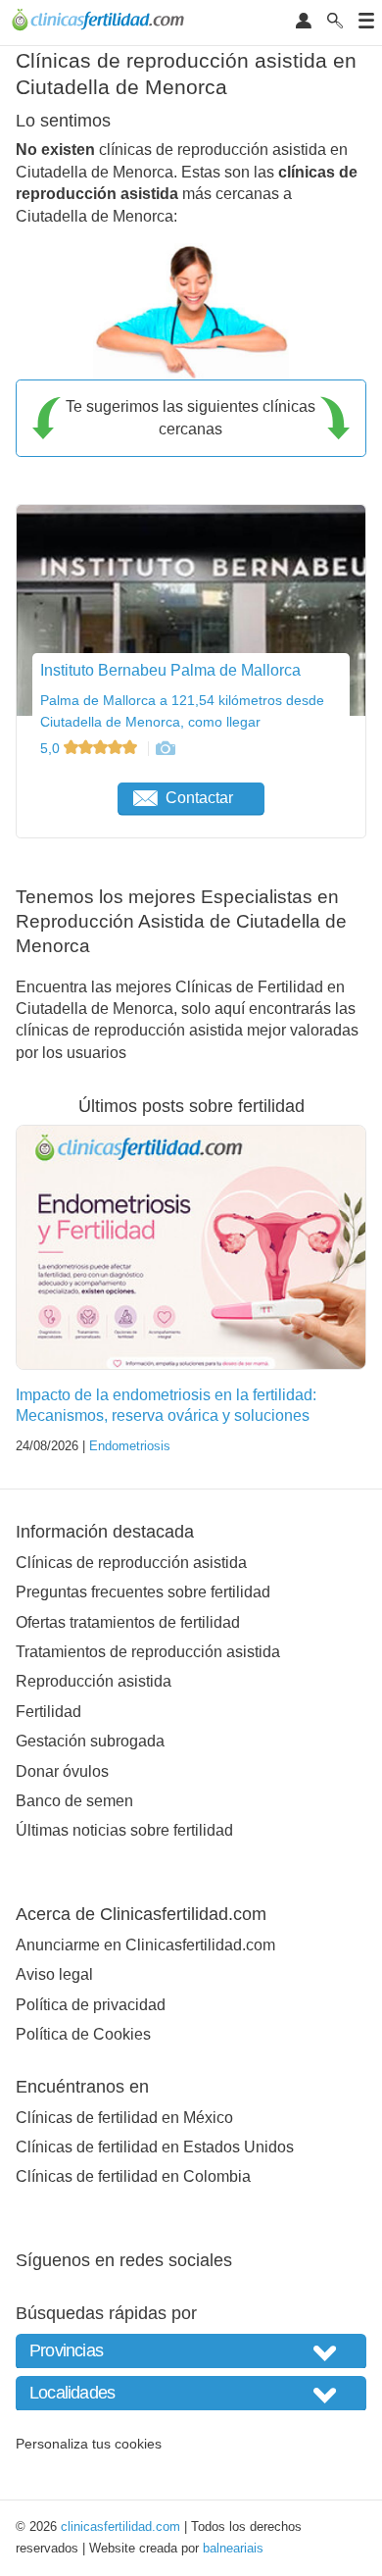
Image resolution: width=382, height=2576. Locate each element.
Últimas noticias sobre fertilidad (124, 1830)
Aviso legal (54, 1974)
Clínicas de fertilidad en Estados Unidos (155, 2147)
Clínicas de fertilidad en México (124, 2118)
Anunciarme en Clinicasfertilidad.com (145, 1945)
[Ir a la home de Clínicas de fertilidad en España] (100, 23)
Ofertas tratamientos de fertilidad (128, 1622)
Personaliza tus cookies (89, 2444)
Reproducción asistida (94, 1681)
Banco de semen (74, 1801)
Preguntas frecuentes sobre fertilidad (143, 1592)
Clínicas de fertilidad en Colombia (133, 2176)
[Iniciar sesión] (304, 22)
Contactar (199, 798)
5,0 (52, 748)
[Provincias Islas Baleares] (191, 2351)
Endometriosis (130, 1446)
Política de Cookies (83, 2034)
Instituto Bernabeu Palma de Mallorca (170, 670)
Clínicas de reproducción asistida (131, 1563)
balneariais (233, 2548)
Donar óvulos (62, 1771)
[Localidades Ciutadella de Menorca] (191, 2393)
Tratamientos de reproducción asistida (148, 1652)
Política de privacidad (91, 2005)
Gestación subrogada (90, 1741)
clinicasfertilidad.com (120, 2526)
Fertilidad (48, 1712)
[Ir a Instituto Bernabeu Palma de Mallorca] (165, 748)
